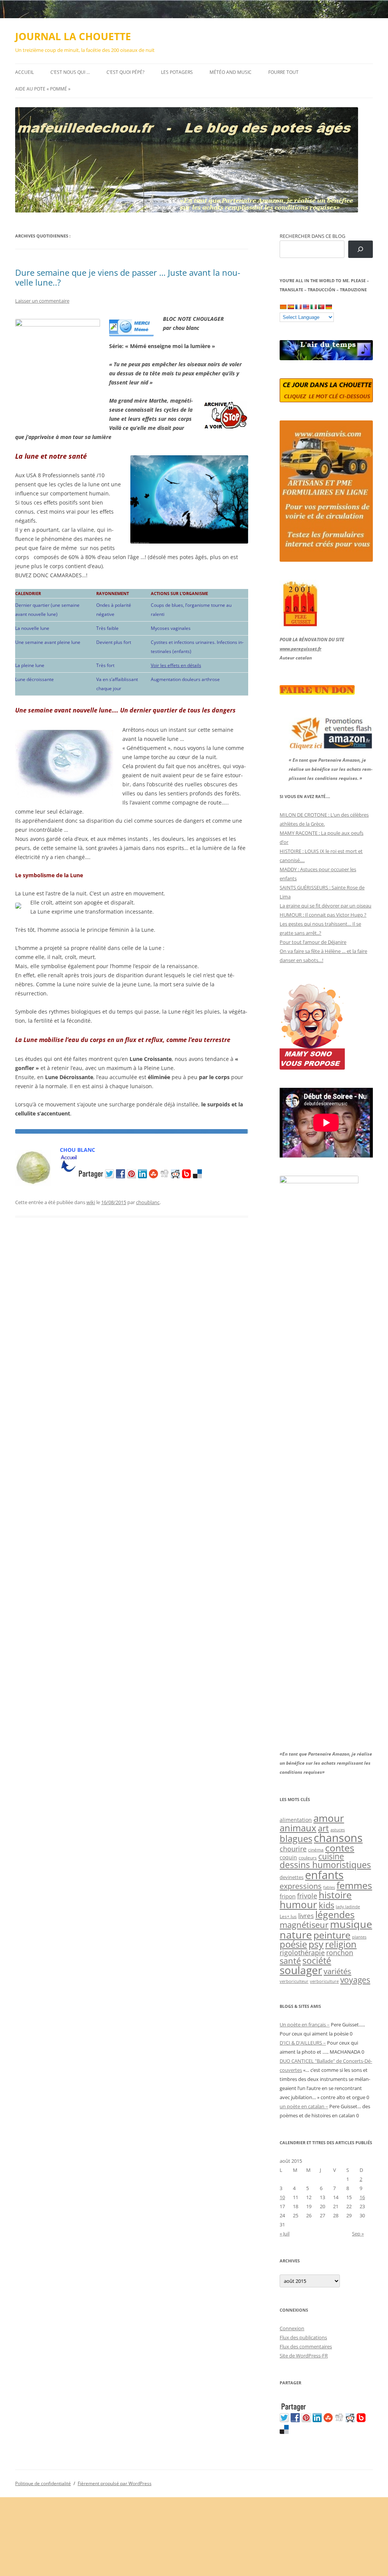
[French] (298, 307)
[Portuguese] (321, 307)
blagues (296, 1839)
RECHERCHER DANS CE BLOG (312, 236)
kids (326, 1905)
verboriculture (324, 1981)
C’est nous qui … (70, 72)
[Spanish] (291, 307)
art (323, 1828)
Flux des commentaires (306, 2346)
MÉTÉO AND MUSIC (231, 72)
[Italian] (313, 307)
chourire (293, 1849)
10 (282, 2197)
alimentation (296, 1820)
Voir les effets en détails (176, 665)
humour (298, 1904)
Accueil (24, 72)
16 (362, 2197)
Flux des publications (303, 2337)
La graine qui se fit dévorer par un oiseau (325, 906)
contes (340, 1848)
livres (306, 1916)
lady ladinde (348, 1907)
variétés (337, 1971)
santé (290, 1961)
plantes (359, 1937)
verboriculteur (294, 1981)
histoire (335, 1895)
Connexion (292, 2328)
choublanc (148, 1202)
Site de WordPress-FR (304, 2356)
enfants (324, 1875)
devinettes (292, 1877)
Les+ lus (288, 1916)
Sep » (358, 2234)
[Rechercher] (361, 249)
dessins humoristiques (325, 1865)
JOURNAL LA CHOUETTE (73, 36)
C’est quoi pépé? (125, 72)
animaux (298, 1828)
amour (329, 1818)
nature (296, 1935)
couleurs (308, 1858)
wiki (91, 1202)
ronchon (340, 1953)
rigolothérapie (302, 1953)
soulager (301, 1970)
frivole (307, 1896)
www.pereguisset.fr (300, 649)
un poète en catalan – (304, 2106)
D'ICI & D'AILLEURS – (303, 2043)
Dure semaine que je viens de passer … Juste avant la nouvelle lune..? (128, 277)
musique (351, 1924)
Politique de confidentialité (43, 2483)
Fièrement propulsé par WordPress (115, 2483)
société (317, 1961)
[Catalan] (283, 307)
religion (341, 1944)
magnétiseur (304, 1925)
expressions (301, 1886)
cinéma (316, 1850)
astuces (338, 1830)
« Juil (285, 2234)
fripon (288, 1896)
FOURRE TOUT (283, 72)
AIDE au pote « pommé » (43, 89)
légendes (335, 1914)
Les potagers (177, 72)
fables (329, 1887)
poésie (293, 1944)
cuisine (331, 1856)
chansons (338, 1838)
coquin (288, 1857)
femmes (354, 1885)
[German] (329, 307)
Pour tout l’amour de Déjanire (313, 942)
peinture (332, 1935)
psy (316, 1944)
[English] (306, 307)
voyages (355, 1980)
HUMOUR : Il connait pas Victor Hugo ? (323, 915)
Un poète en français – (305, 2025)
